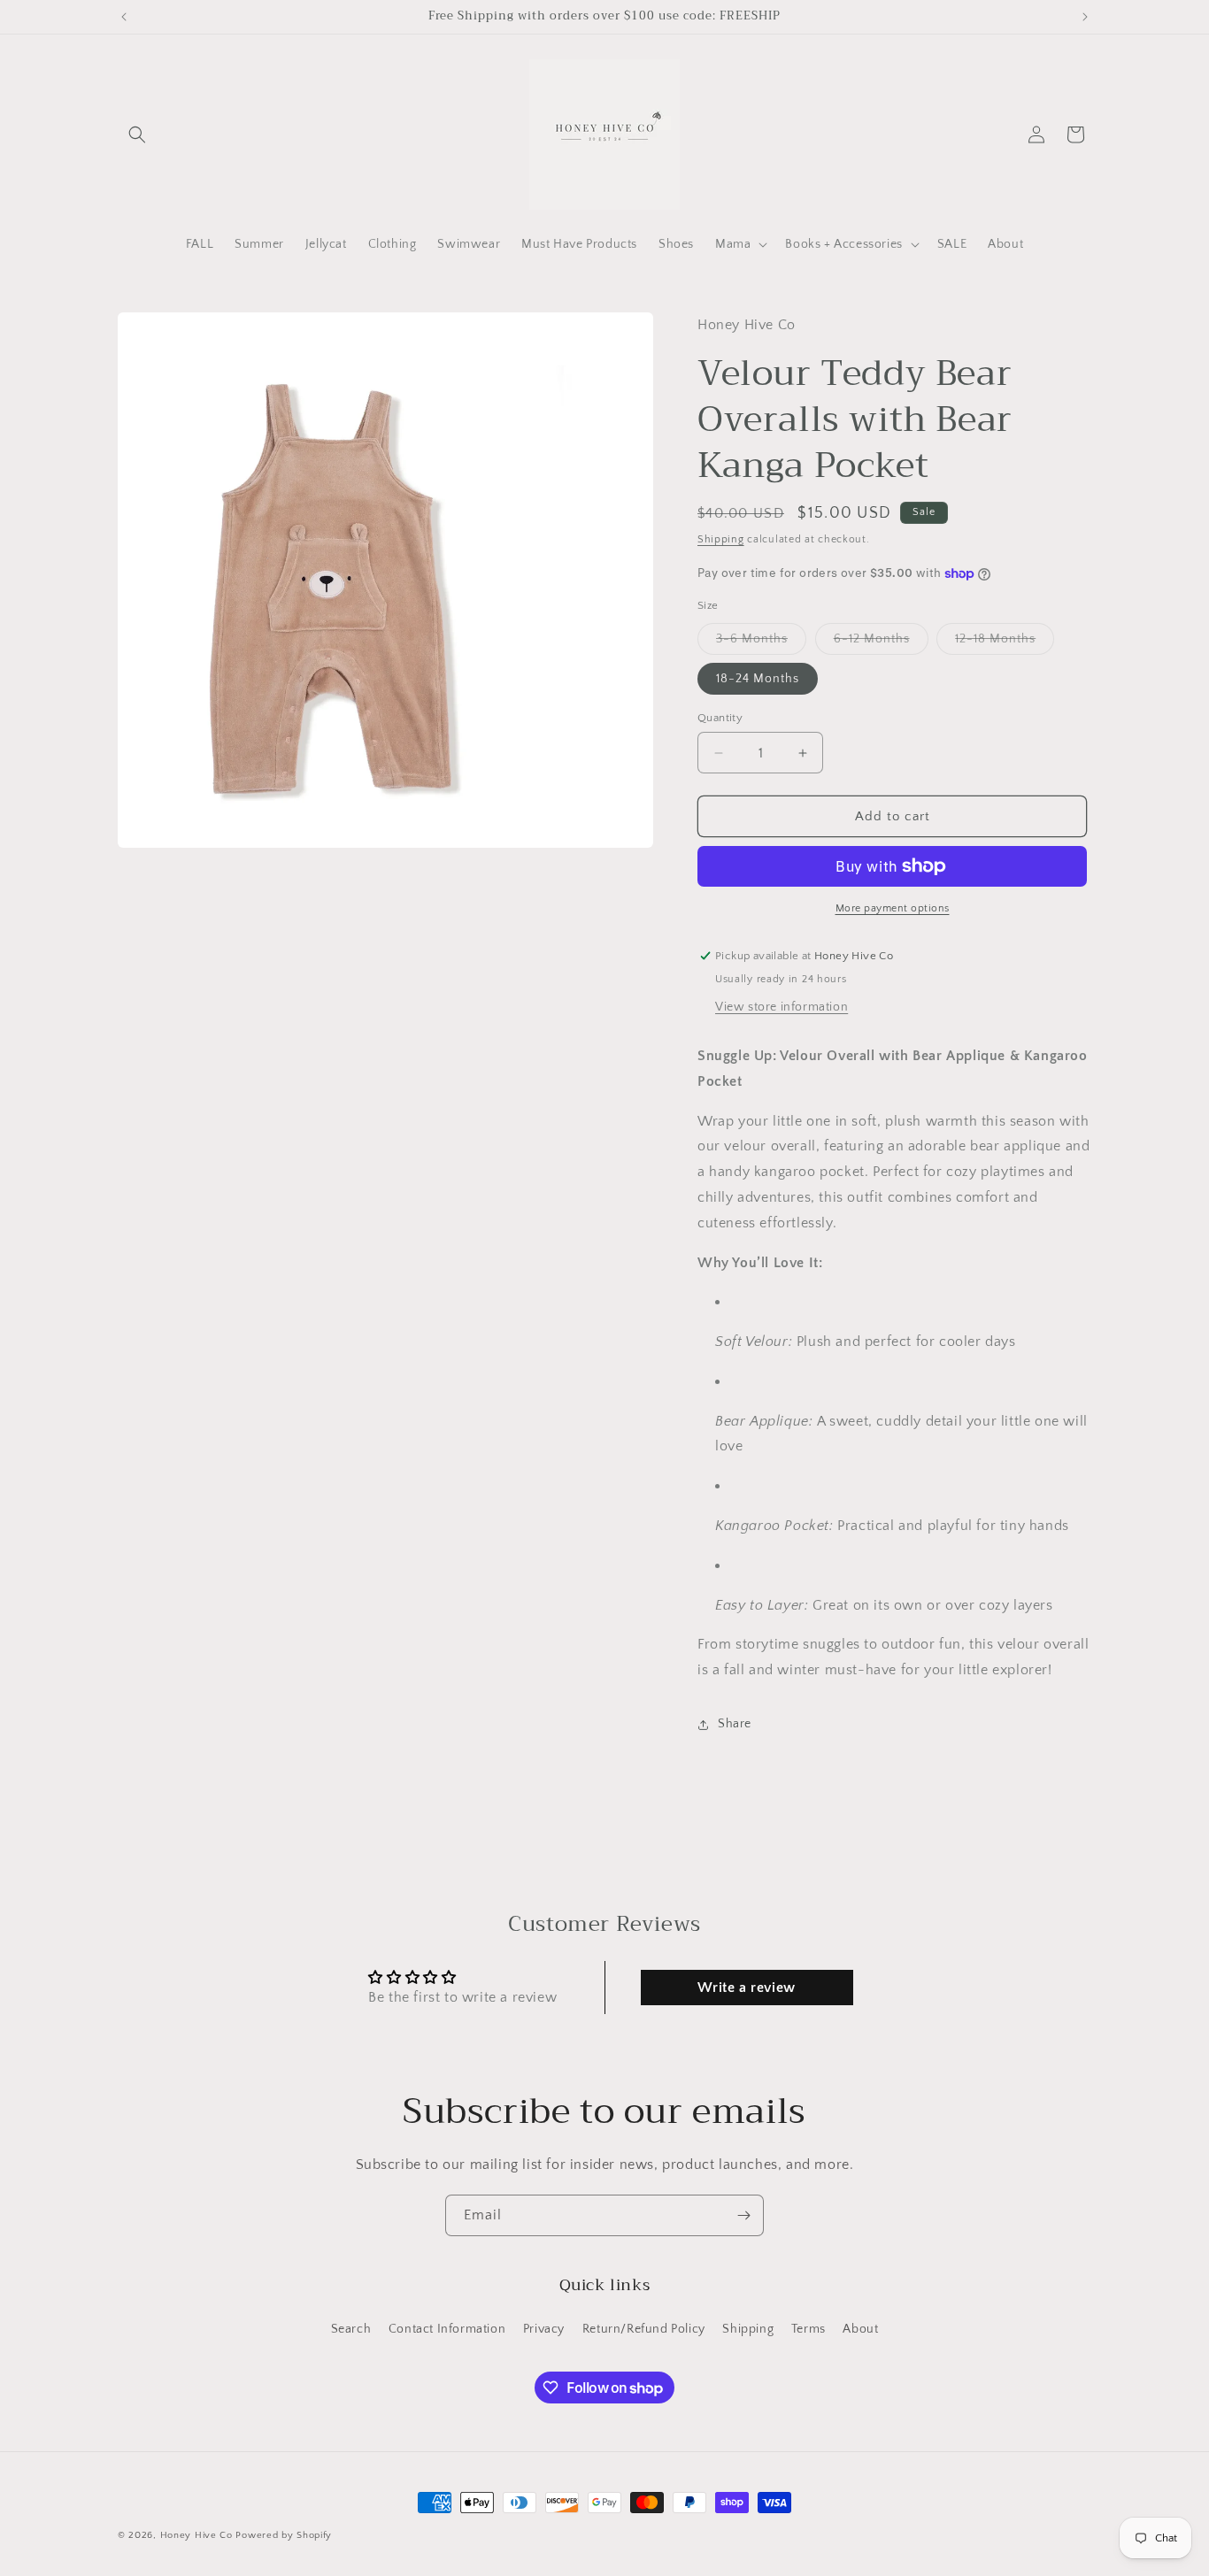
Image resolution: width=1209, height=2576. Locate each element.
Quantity (720, 718)
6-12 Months (881, 643)
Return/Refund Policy (644, 2329)
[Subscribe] (743, 2215)
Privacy (544, 2329)
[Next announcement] (1085, 17)
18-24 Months (758, 679)
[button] (137, 135)
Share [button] (735, 1724)
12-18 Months (1005, 643)
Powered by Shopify (284, 2535)
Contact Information (447, 2329)
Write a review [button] (746, 1988)
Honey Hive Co (196, 2535)
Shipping (721, 539)
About (860, 2329)
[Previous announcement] (124, 17)
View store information (782, 1007)
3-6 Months (761, 643)
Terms (809, 2329)
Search (351, 2329)
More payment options (893, 908)
